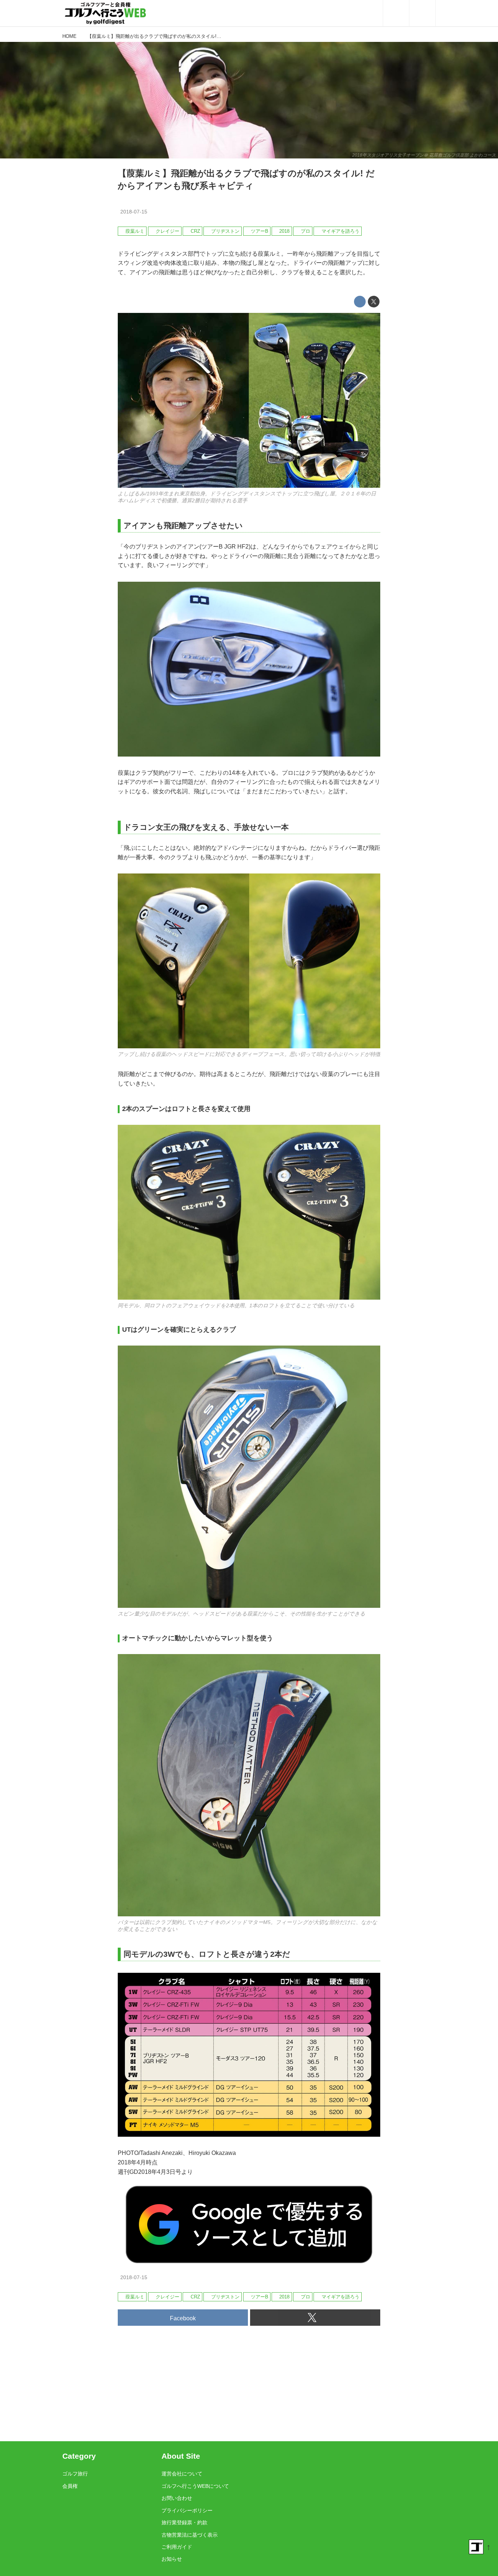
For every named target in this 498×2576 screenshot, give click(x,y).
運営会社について (182, 2474)
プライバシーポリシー (187, 2510)
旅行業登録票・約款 (184, 2522)
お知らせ (172, 2559)
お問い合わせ (177, 2498)
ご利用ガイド (177, 2547)
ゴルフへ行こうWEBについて (195, 2486)
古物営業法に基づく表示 (190, 2535)
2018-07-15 (134, 212)
